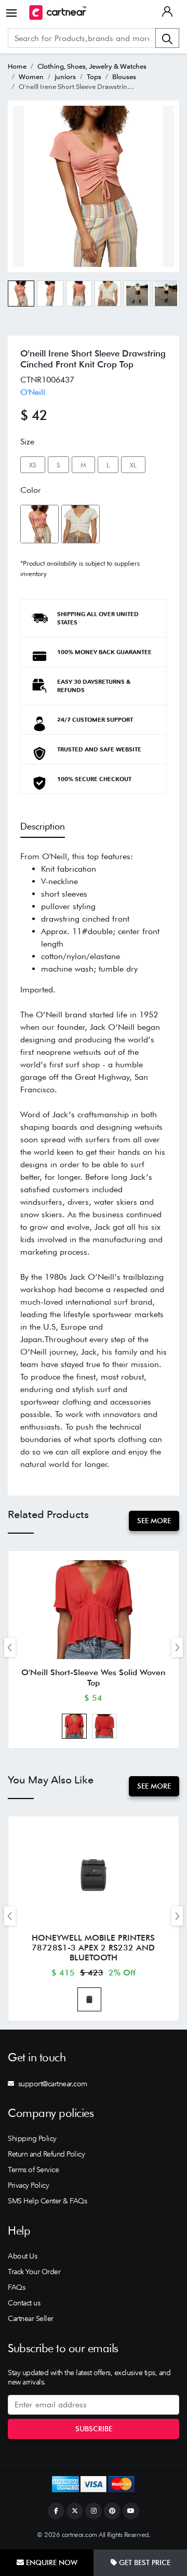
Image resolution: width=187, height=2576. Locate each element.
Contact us (24, 2303)
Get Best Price (144, 2562)
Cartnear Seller (31, 2318)
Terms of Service (33, 2170)
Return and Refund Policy (46, 2154)
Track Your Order (34, 2272)
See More (154, 1521)
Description (43, 826)
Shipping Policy (32, 2138)
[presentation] (10, 1647)
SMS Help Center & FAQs (47, 2201)
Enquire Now (51, 2562)
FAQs (16, 2287)
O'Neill (33, 392)
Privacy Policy (28, 2185)
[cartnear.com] (58, 12)
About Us (22, 2256)
